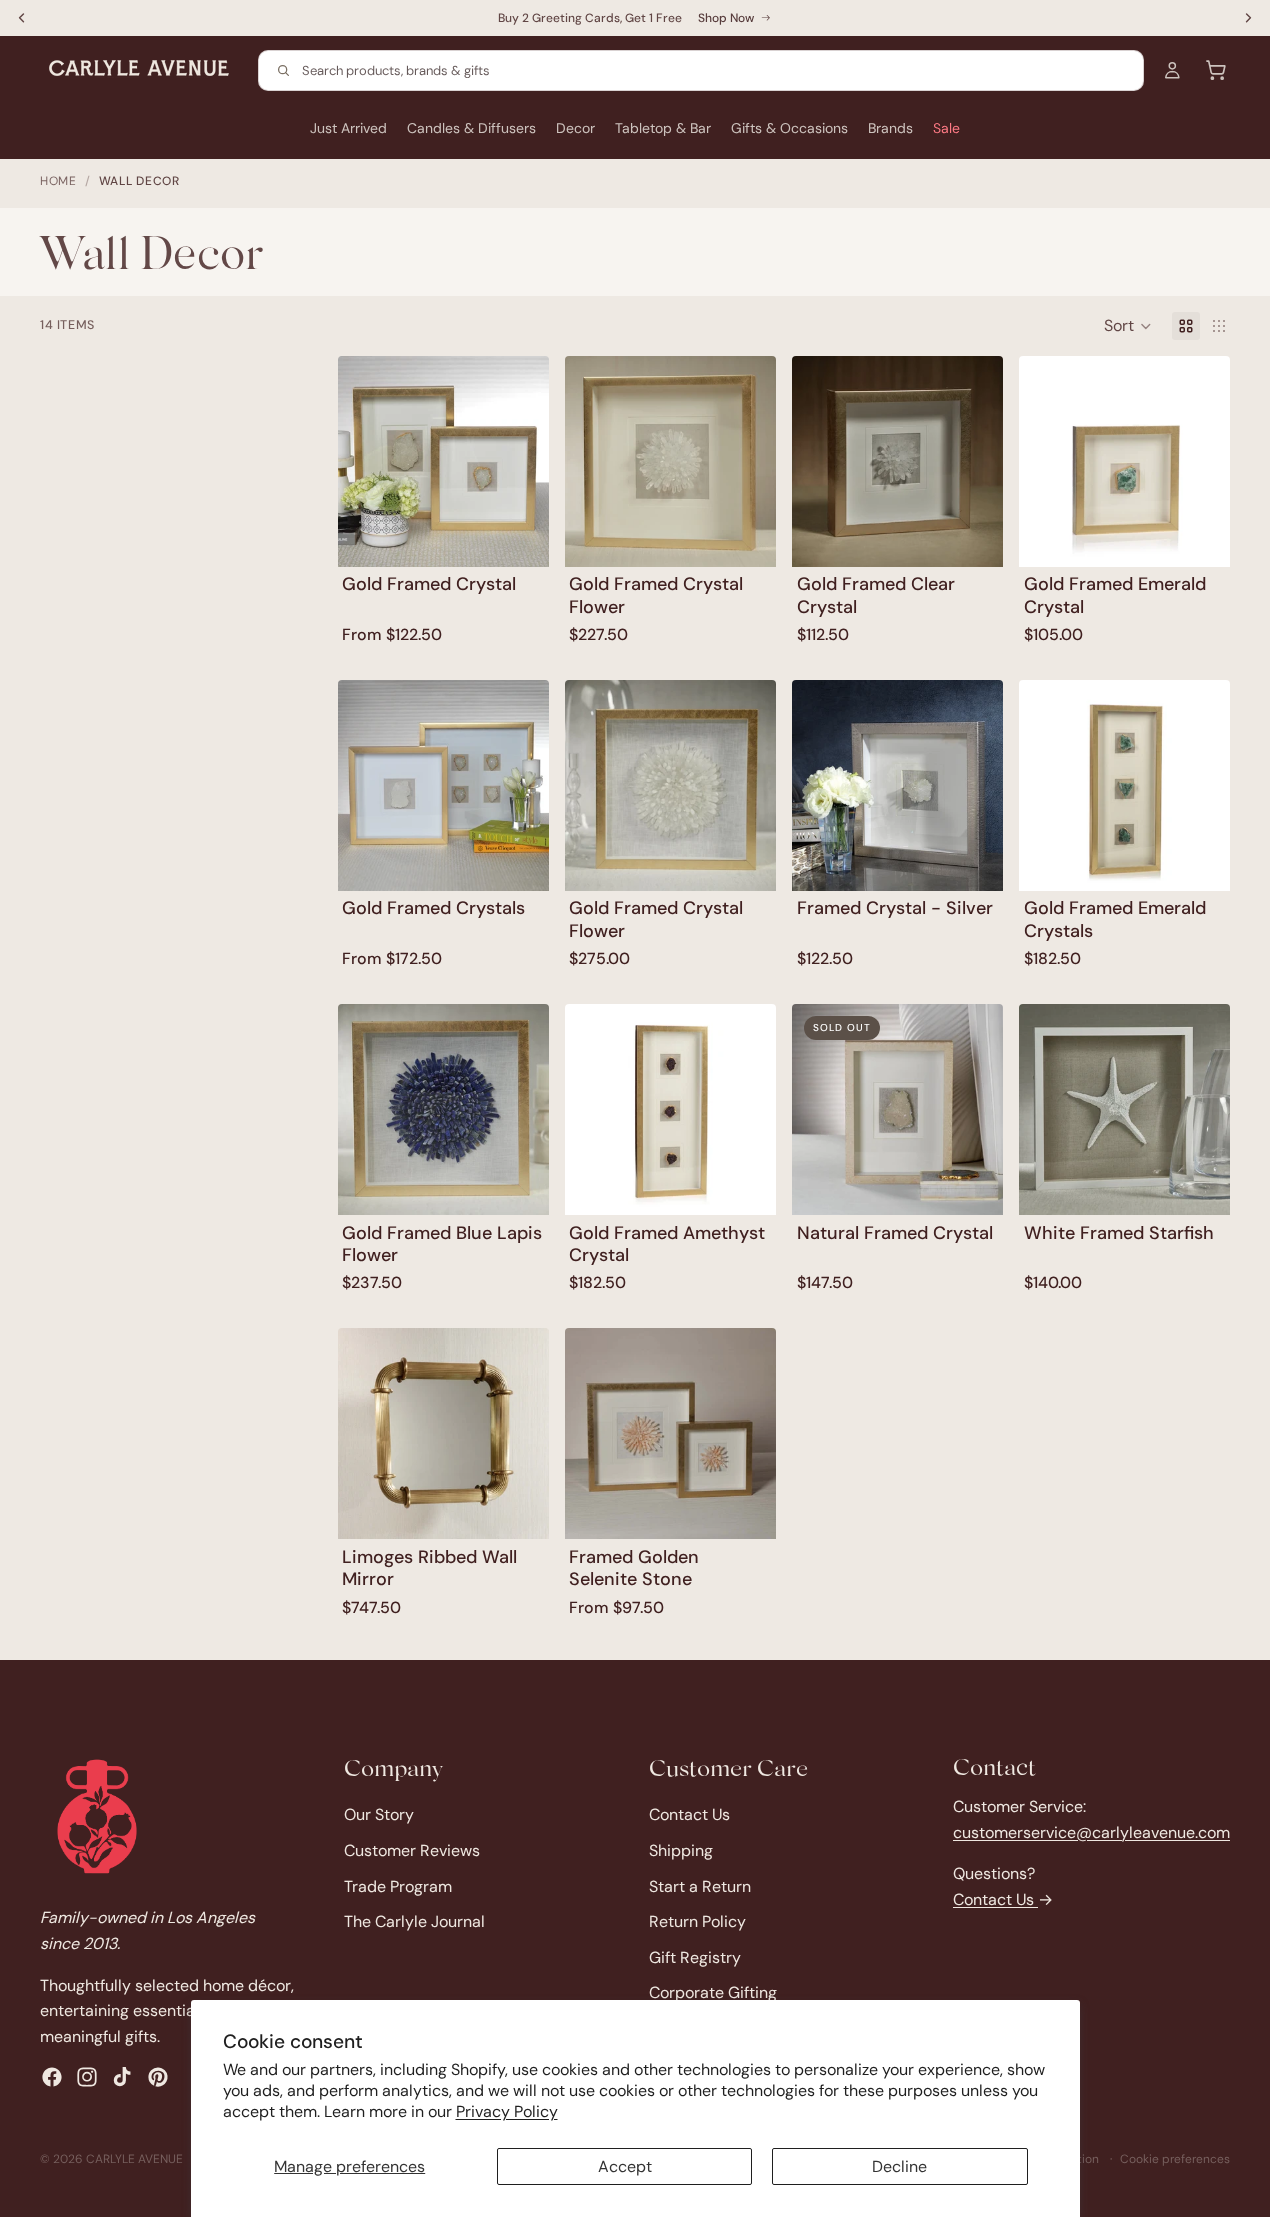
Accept (625, 2166)
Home (58, 181)
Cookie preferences (1175, 2159)
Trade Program (398, 1886)
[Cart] (1216, 70)
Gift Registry (695, 1957)
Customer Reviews (412, 1850)
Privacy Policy (507, 2111)
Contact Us (689, 1815)
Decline (899, 2166)
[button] (1128, 326)
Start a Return (700, 1886)
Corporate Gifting (713, 1993)
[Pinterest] (158, 2078)
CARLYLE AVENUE (134, 2159)
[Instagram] (87, 2078)
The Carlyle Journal (414, 1922)
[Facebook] (52, 2078)
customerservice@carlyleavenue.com (1091, 1832)
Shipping (681, 1850)
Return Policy (697, 1922)
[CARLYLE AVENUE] (97, 1816)
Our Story (379, 1815)
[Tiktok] (122, 2078)
